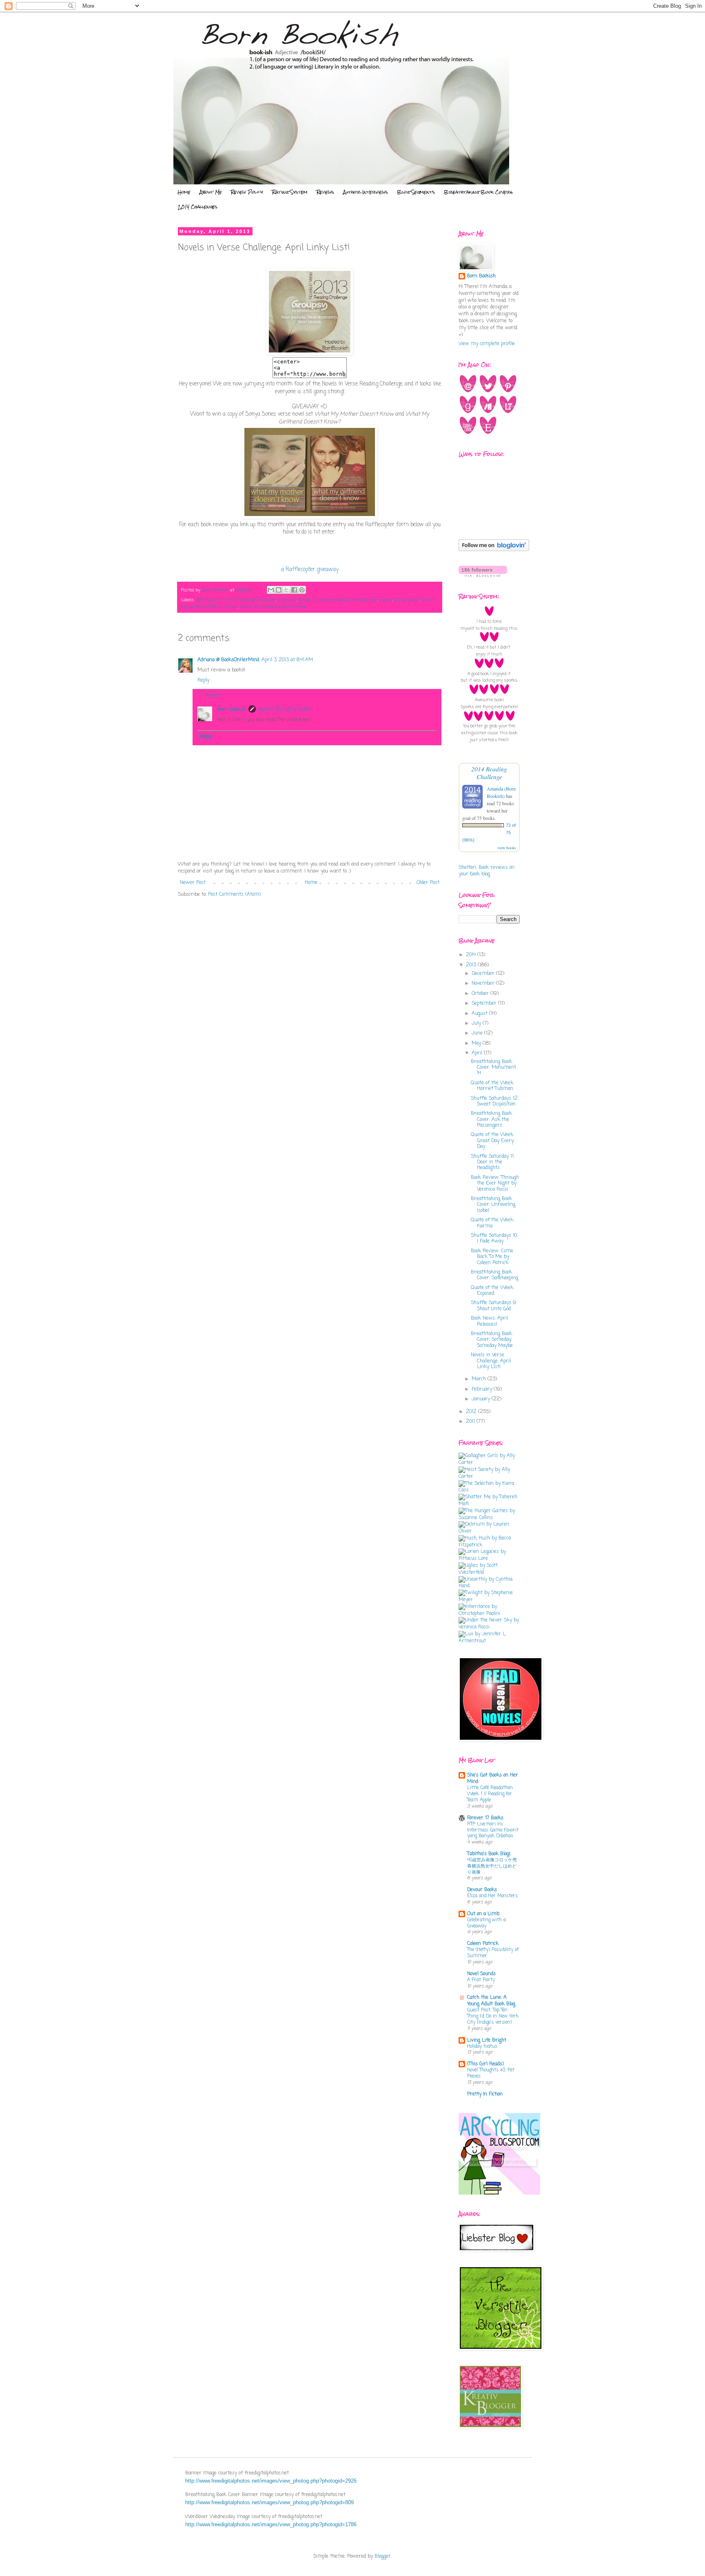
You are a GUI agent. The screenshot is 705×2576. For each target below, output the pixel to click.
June (478, 1033)
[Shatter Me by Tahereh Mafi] (489, 1504)
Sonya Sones (407, 600)
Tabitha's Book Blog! (489, 1854)
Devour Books (482, 1890)
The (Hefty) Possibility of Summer (493, 1953)
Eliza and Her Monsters (492, 1896)
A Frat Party (481, 1980)
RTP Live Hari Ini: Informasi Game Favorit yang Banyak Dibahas (493, 1830)
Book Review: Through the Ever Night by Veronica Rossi (495, 1184)
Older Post (428, 883)
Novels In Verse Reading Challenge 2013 (338, 600)
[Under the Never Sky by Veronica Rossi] (489, 1627)
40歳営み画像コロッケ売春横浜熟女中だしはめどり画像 (492, 1866)
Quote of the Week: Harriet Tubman (492, 1086)
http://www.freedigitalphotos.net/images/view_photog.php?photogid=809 (269, 2502)
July (477, 1023)
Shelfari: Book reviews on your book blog (487, 871)
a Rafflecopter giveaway (310, 569)
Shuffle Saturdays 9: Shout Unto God (494, 1306)
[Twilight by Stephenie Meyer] (489, 1600)
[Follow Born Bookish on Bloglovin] (494, 550)
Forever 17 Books (485, 1818)
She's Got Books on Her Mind (493, 1779)
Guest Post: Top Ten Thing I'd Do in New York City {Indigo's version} (493, 2016)
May (477, 1043)
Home (184, 192)
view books (507, 848)
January (482, 1399)
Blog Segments (416, 192)
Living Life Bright (487, 2040)
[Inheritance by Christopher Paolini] (489, 1614)
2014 (472, 955)
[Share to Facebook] (294, 590)
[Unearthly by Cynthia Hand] (489, 1586)
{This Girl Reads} (486, 2064)
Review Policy (247, 192)
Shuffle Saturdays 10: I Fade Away (494, 1238)
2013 (472, 965)
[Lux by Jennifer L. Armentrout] (489, 1641)
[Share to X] (286, 590)
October (481, 994)
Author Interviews (366, 192)
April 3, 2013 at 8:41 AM (287, 660)
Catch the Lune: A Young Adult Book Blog (491, 2001)
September (485, 1003)
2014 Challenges (198, 207)
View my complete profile (487, 344)
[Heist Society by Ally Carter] (489, 1477)
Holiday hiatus (482, 2047)
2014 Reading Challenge (489, 773)
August (480, 1014)
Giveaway (287, 600)
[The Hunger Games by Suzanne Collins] (489, 1518)
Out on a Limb (483, 1914)
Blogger (383, 2556)
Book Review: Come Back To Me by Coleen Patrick (492, 1257)
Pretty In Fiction (485, 2094)
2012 (472, 1412)
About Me (211, 192)
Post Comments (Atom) (234, 895)
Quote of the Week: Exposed (492, 1291)
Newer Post (193, 883)
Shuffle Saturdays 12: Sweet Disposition (495, 1101)
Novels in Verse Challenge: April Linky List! (491, 1361)
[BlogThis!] (279, 590)
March (480, 1379)
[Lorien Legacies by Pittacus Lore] (489, 1559)
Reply (203, 680)
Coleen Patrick (483, 1944)
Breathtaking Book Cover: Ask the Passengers (491, 1120)
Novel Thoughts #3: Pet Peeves (491, 2073)
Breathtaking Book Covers (478, 192)
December (484, 974)
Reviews (325, 192)
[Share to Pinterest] (302, 590)
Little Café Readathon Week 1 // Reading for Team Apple (490, 1794)
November (484, 983)
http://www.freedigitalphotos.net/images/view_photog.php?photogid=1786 (271, 2524)
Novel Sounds (481, 1974)
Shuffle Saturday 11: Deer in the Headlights (493, 1162)
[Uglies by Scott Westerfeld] (489, 1573)
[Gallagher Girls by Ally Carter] (489, 1463)
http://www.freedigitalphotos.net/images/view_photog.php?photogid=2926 (271, 2481)
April (478, 1053)
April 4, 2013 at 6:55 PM (285, 710)
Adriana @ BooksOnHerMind (228, 660)
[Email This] (271, 590)
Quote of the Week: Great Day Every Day (492, 1141)
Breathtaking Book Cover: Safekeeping (494, 1275)
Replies (213, 695)
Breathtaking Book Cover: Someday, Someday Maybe (492, 1340)
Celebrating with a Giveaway (487, 1923)
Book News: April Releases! (489, 1321)
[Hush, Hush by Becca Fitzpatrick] (489, 1545)
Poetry (386, 600)
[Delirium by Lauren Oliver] (489, 1531)
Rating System (290, 192)
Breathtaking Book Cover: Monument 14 (493, 1068)
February (483, 1389)
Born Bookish (232, 710)
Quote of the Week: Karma (492, 1223)
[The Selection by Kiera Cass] (489, 1490)
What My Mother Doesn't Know (273, 607)
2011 (471, 1422)
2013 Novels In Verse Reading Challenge (236, 600)
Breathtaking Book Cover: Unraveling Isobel (493, 1205)
